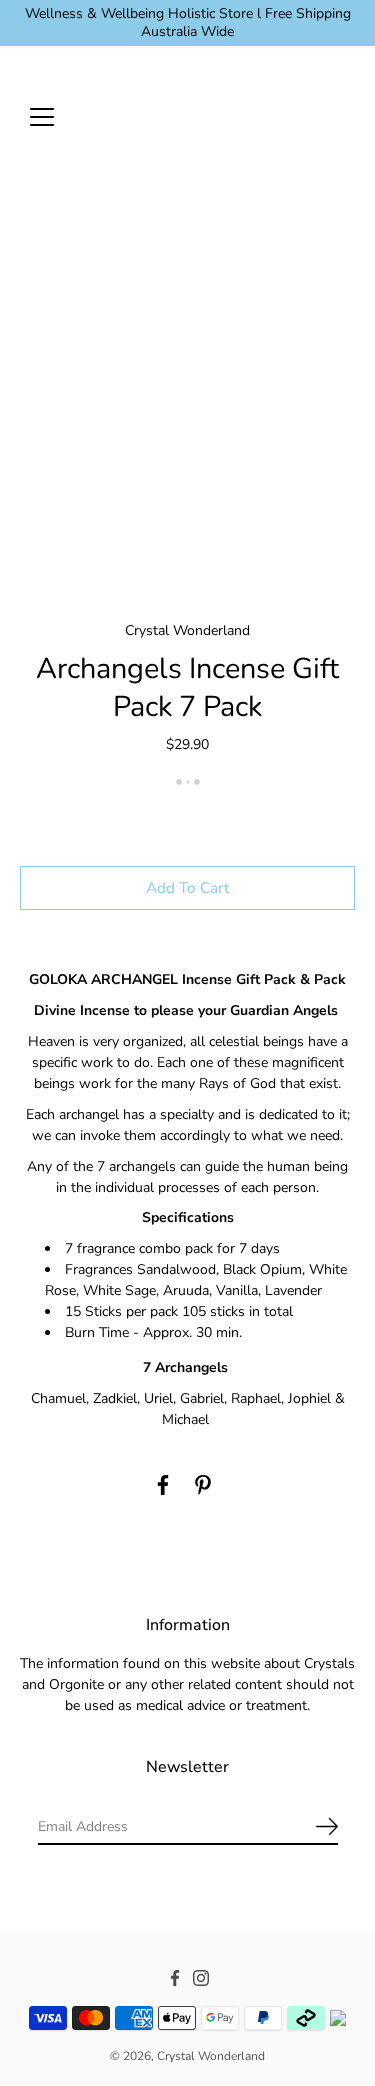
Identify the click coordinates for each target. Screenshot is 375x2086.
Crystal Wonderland (211, 2057)
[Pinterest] (203, 1485)
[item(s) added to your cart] (339, 116)
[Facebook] (163, 1485)
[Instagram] (201, 1978)
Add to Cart (187, 887)
